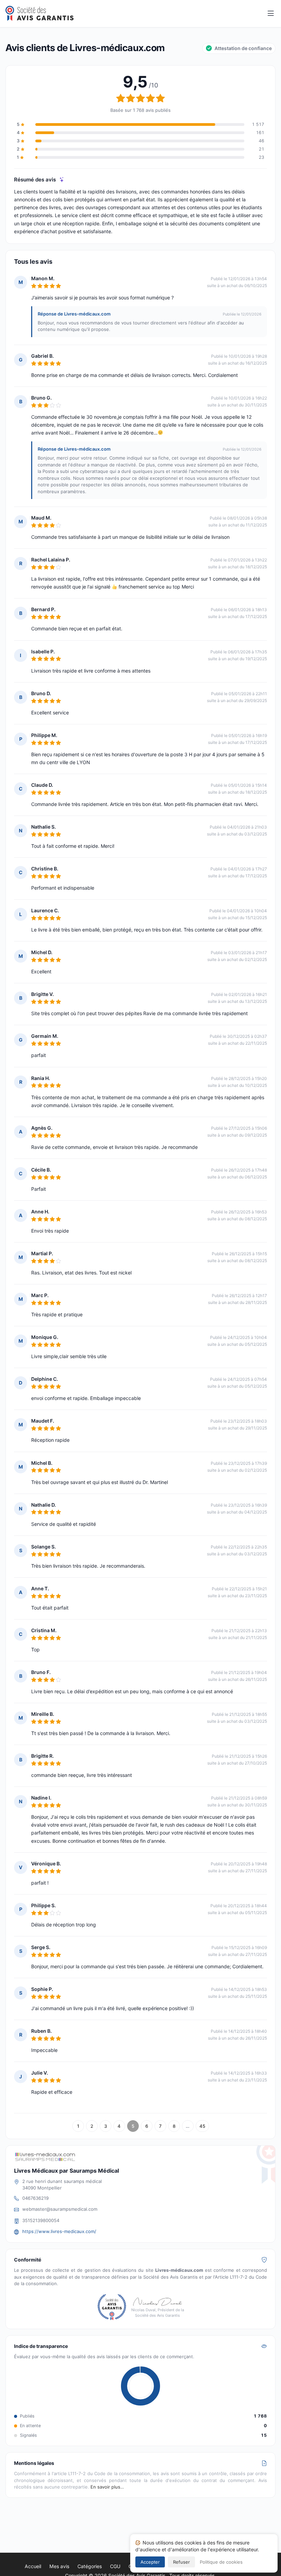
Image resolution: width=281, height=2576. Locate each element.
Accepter (150, 2562)
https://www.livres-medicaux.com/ (59, 2231)
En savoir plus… (107, 2487)
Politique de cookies (221, 2562)
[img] (62, 180)
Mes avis (59, 2566)
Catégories (90, 2566)
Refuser (181, 2562)
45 (202, 2126)
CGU (115, 2566)
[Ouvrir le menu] (271, 14)
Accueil (33, 2566)
